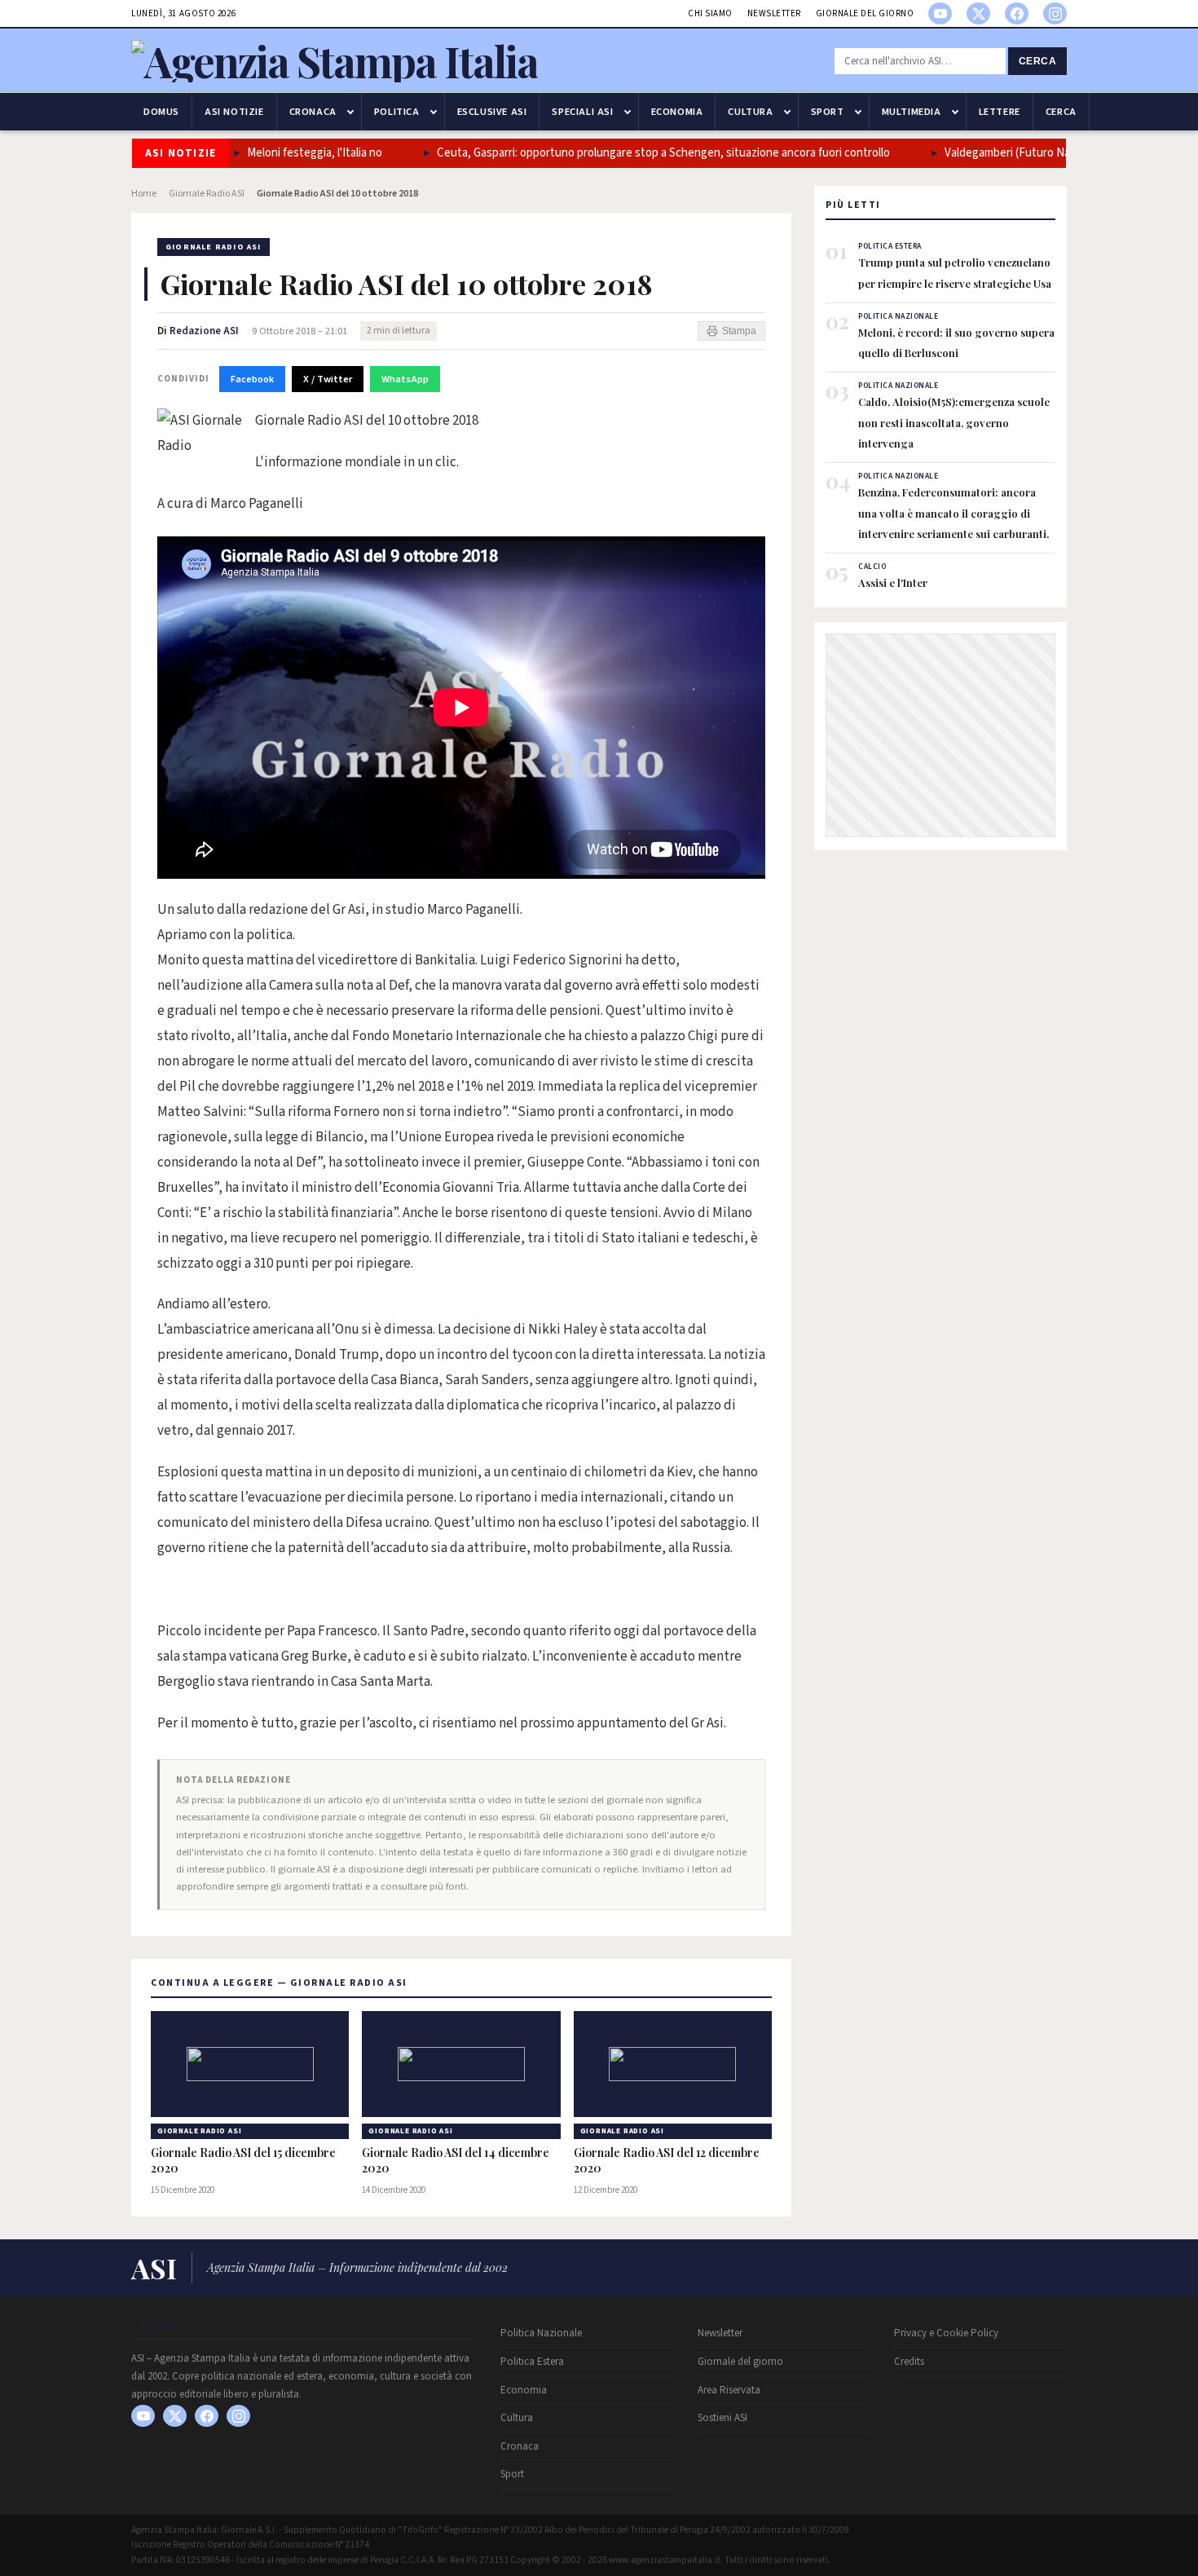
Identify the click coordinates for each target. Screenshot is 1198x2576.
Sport (828, 112)
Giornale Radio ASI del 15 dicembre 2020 (243, 2161)
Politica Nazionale (541, 2333)
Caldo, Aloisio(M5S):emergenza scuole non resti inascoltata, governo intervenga (954, 422)
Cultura (750, 112)
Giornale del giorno (865, 13)
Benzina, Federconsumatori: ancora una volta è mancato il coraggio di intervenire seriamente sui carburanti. (955, 513)
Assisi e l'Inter (893, 582)
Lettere (1000, 112)
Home (144, 194)
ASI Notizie (234, 112)
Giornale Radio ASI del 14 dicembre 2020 (456, 2161)
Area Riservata (729, 2390)
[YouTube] (940, 13)
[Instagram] (1055, 13)
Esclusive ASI (492, 112)
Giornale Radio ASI (207, 194)
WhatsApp (405, 379)
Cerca (1038, 61)
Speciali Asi (582, 112)
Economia (677, 112)
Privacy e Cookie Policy (946, 2333)
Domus (161, 112)
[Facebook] (1017, 13)
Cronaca (313, 112)
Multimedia (912, 112)
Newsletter (774, 13)
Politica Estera (532, 2362)
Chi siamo (710, 13)
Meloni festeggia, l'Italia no (304, 153)
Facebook (252, 379)
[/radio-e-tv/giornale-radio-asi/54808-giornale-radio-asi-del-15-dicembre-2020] (250, 2064)
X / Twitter (328, 379)
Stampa (739, 331)
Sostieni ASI (722, 2418)
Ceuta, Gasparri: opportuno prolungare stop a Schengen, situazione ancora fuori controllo (653, 153)
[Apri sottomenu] (350, 112)
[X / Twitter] (978, 13)
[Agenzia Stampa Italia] (335, 61)
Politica (397, 112)
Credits (909, 2362)
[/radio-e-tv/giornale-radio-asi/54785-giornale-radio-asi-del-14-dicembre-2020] (461, 2064)
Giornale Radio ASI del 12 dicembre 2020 (667, 2161)
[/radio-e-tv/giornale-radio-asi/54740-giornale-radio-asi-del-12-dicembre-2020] (673, 2064)
